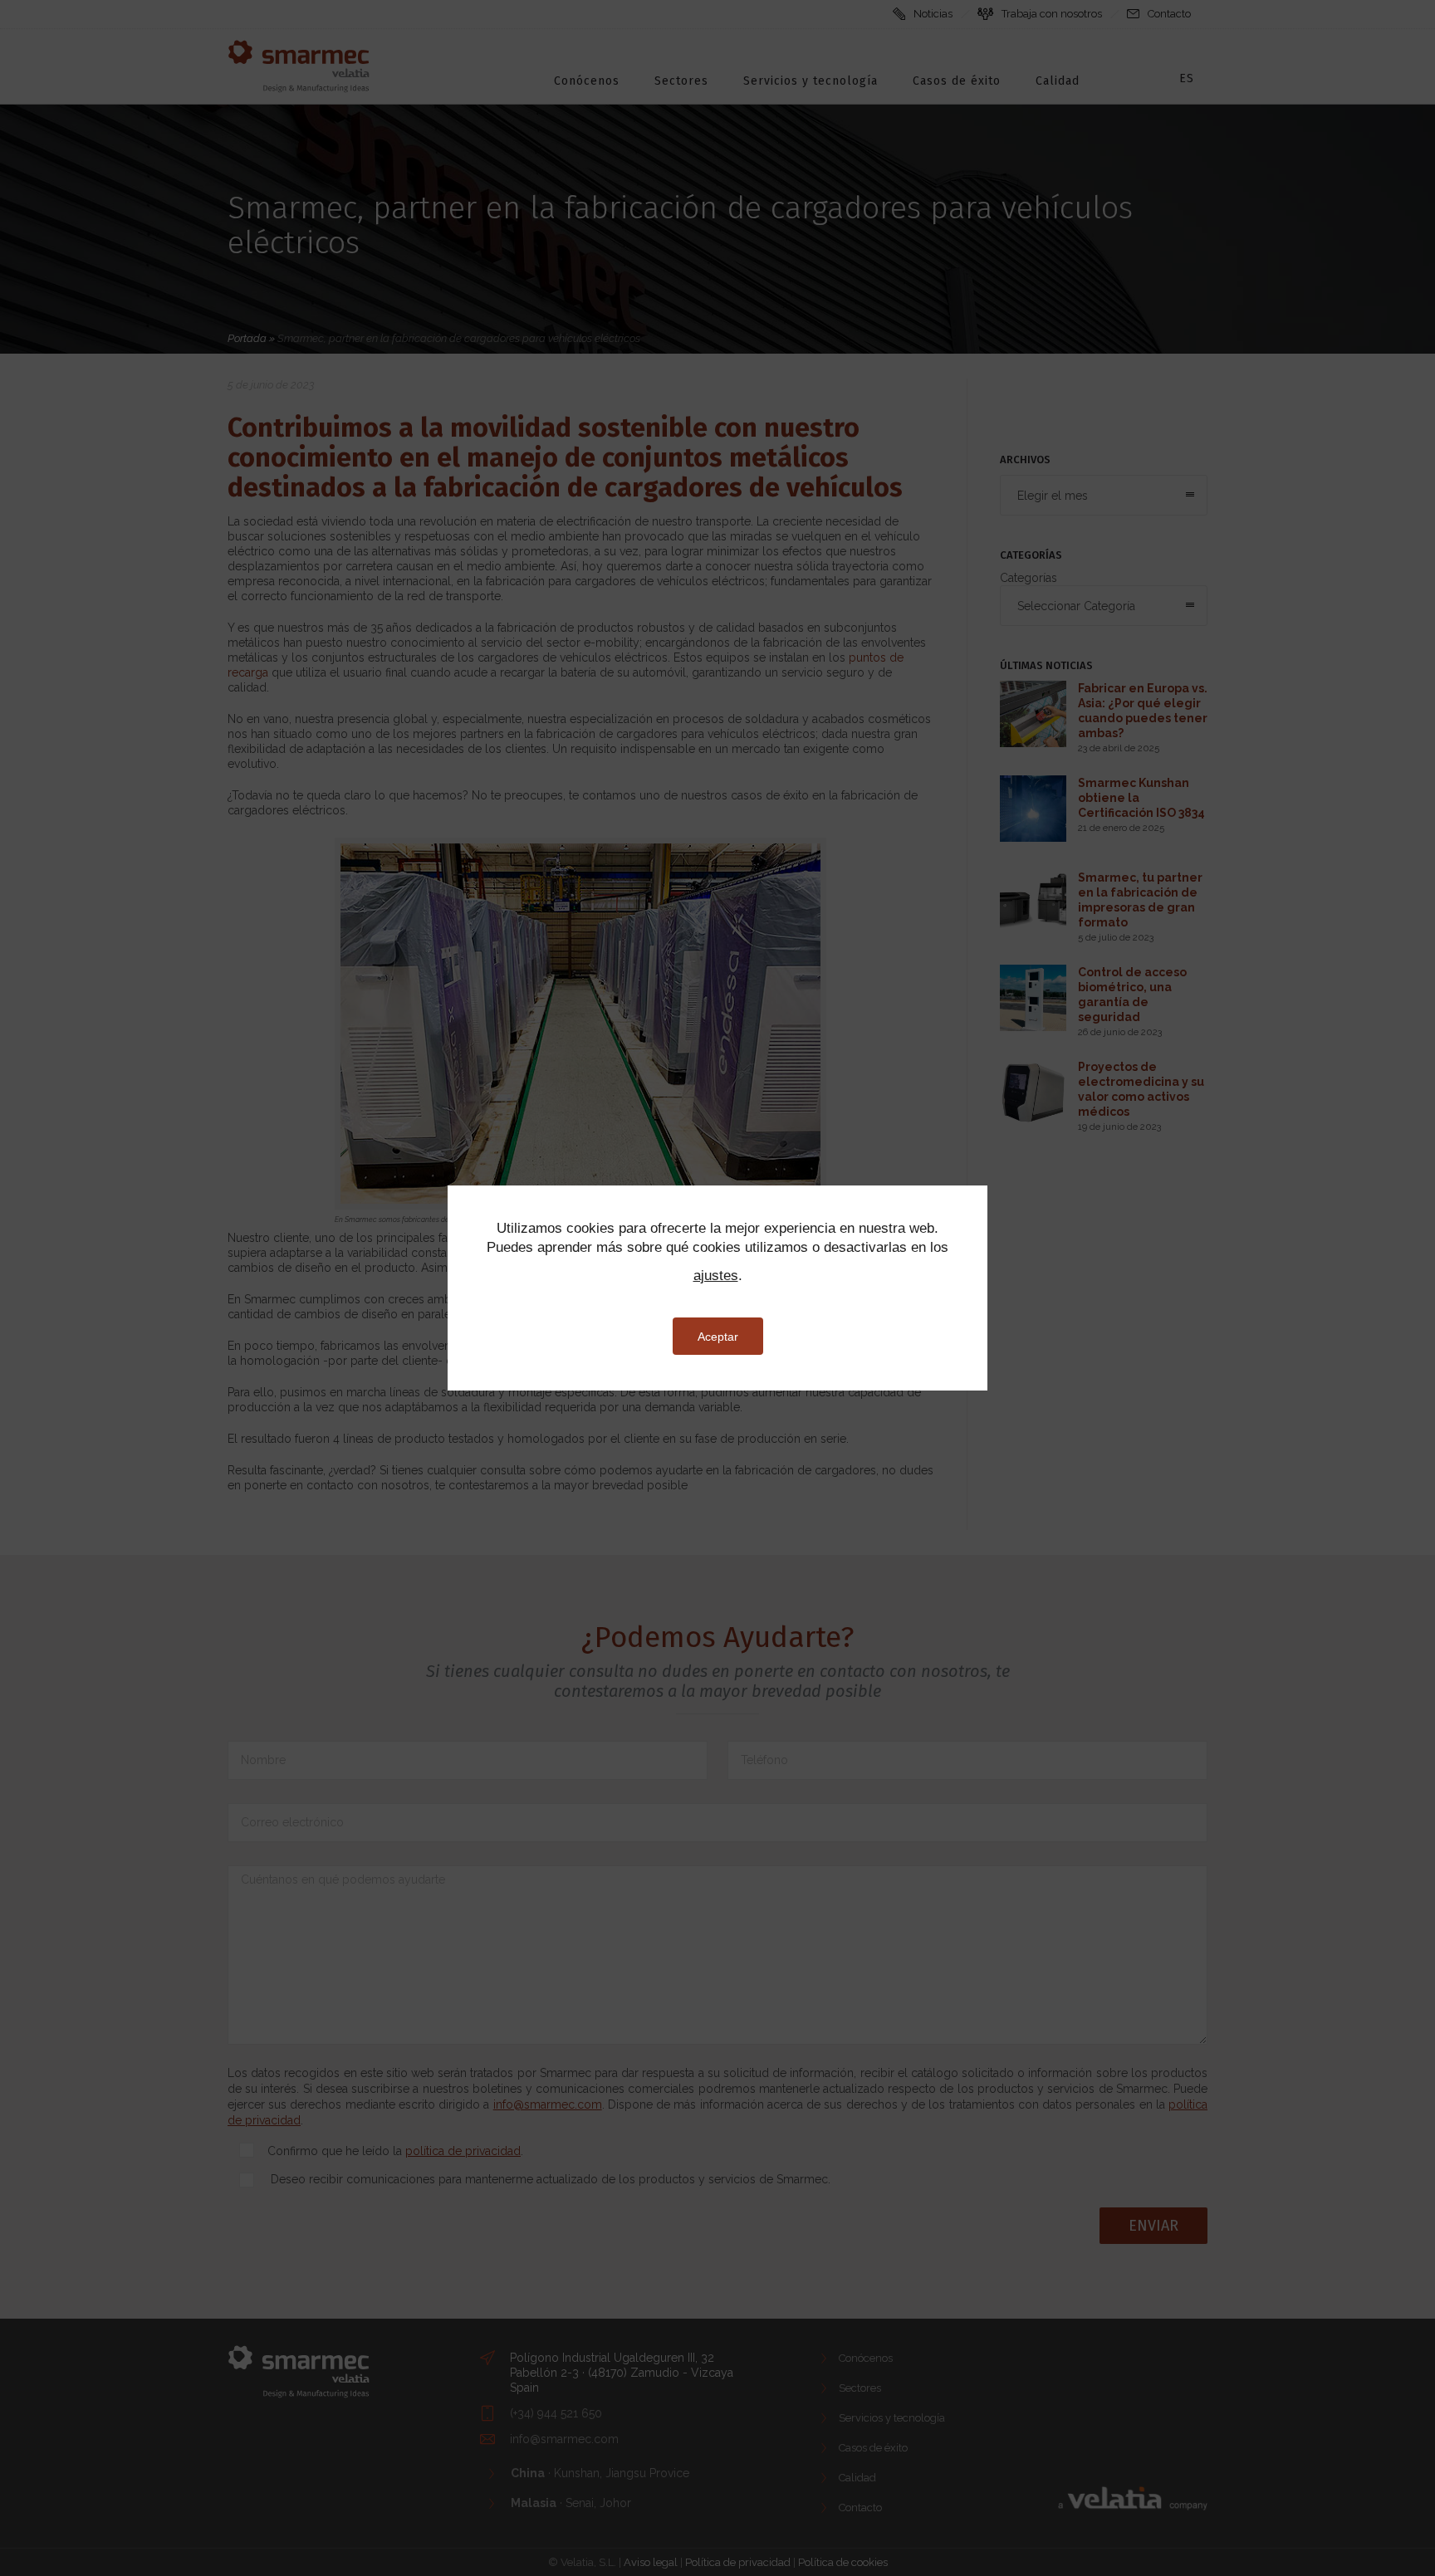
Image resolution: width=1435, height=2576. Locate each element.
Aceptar (718, 1337)
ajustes (716, 1276)
